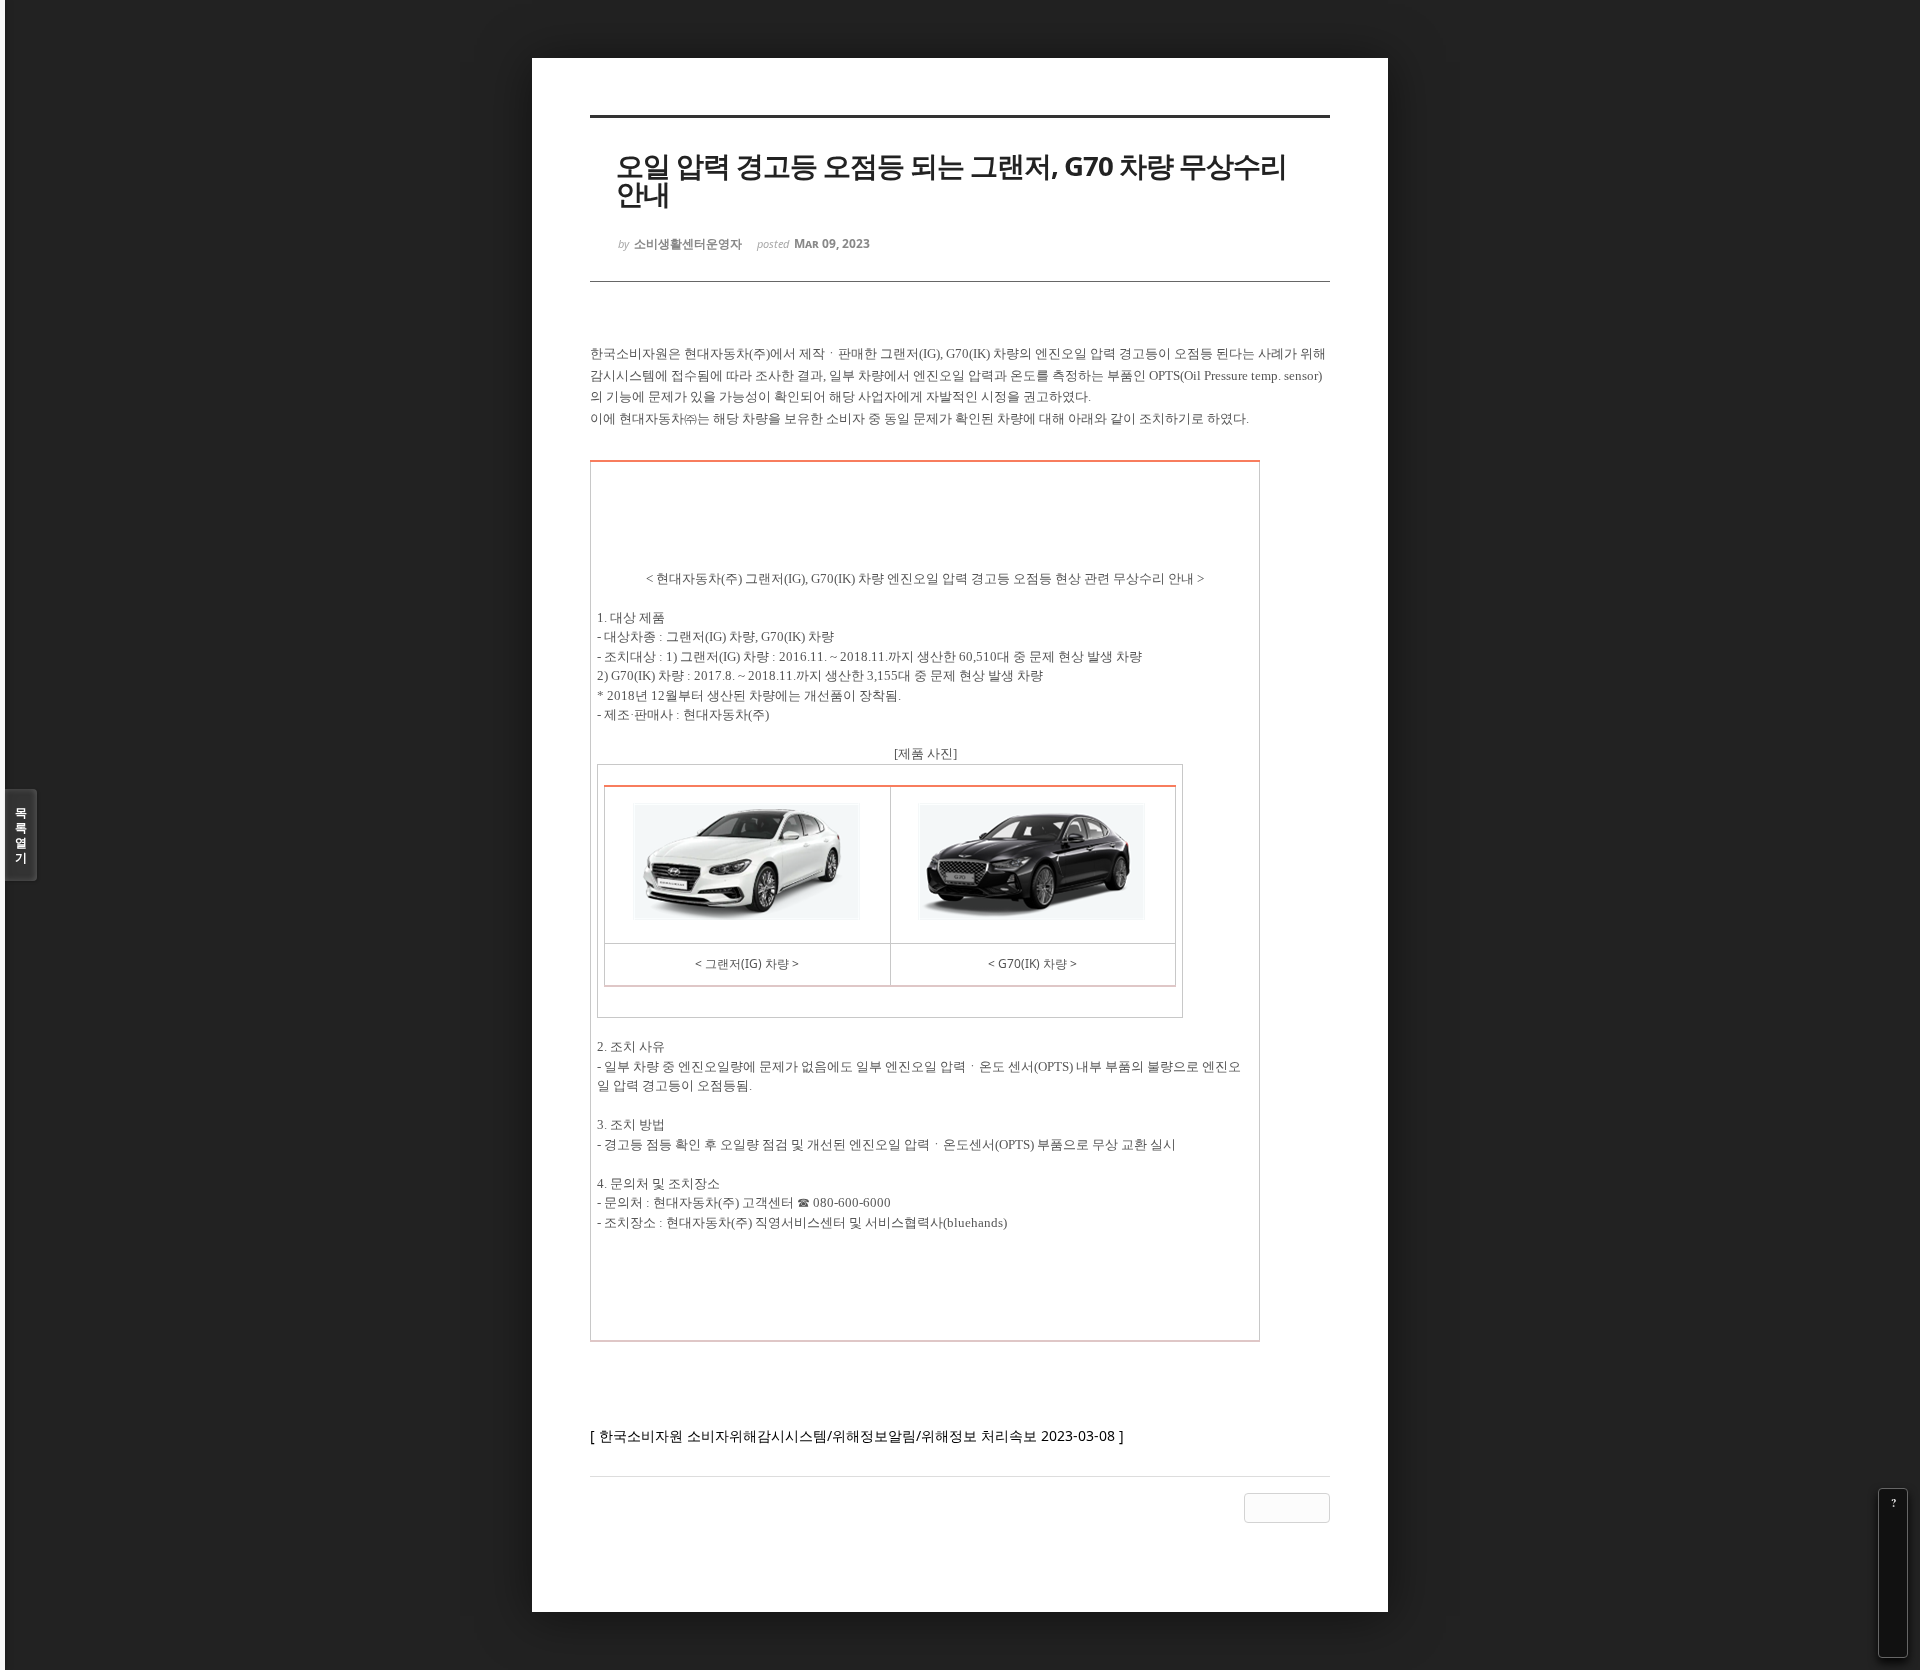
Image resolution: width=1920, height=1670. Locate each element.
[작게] (1893, 1559)
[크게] (1893, 1531)
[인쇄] (1893, 1643)
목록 (21, 835)
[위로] (1893, 1587)
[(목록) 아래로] (1893, 1615)
